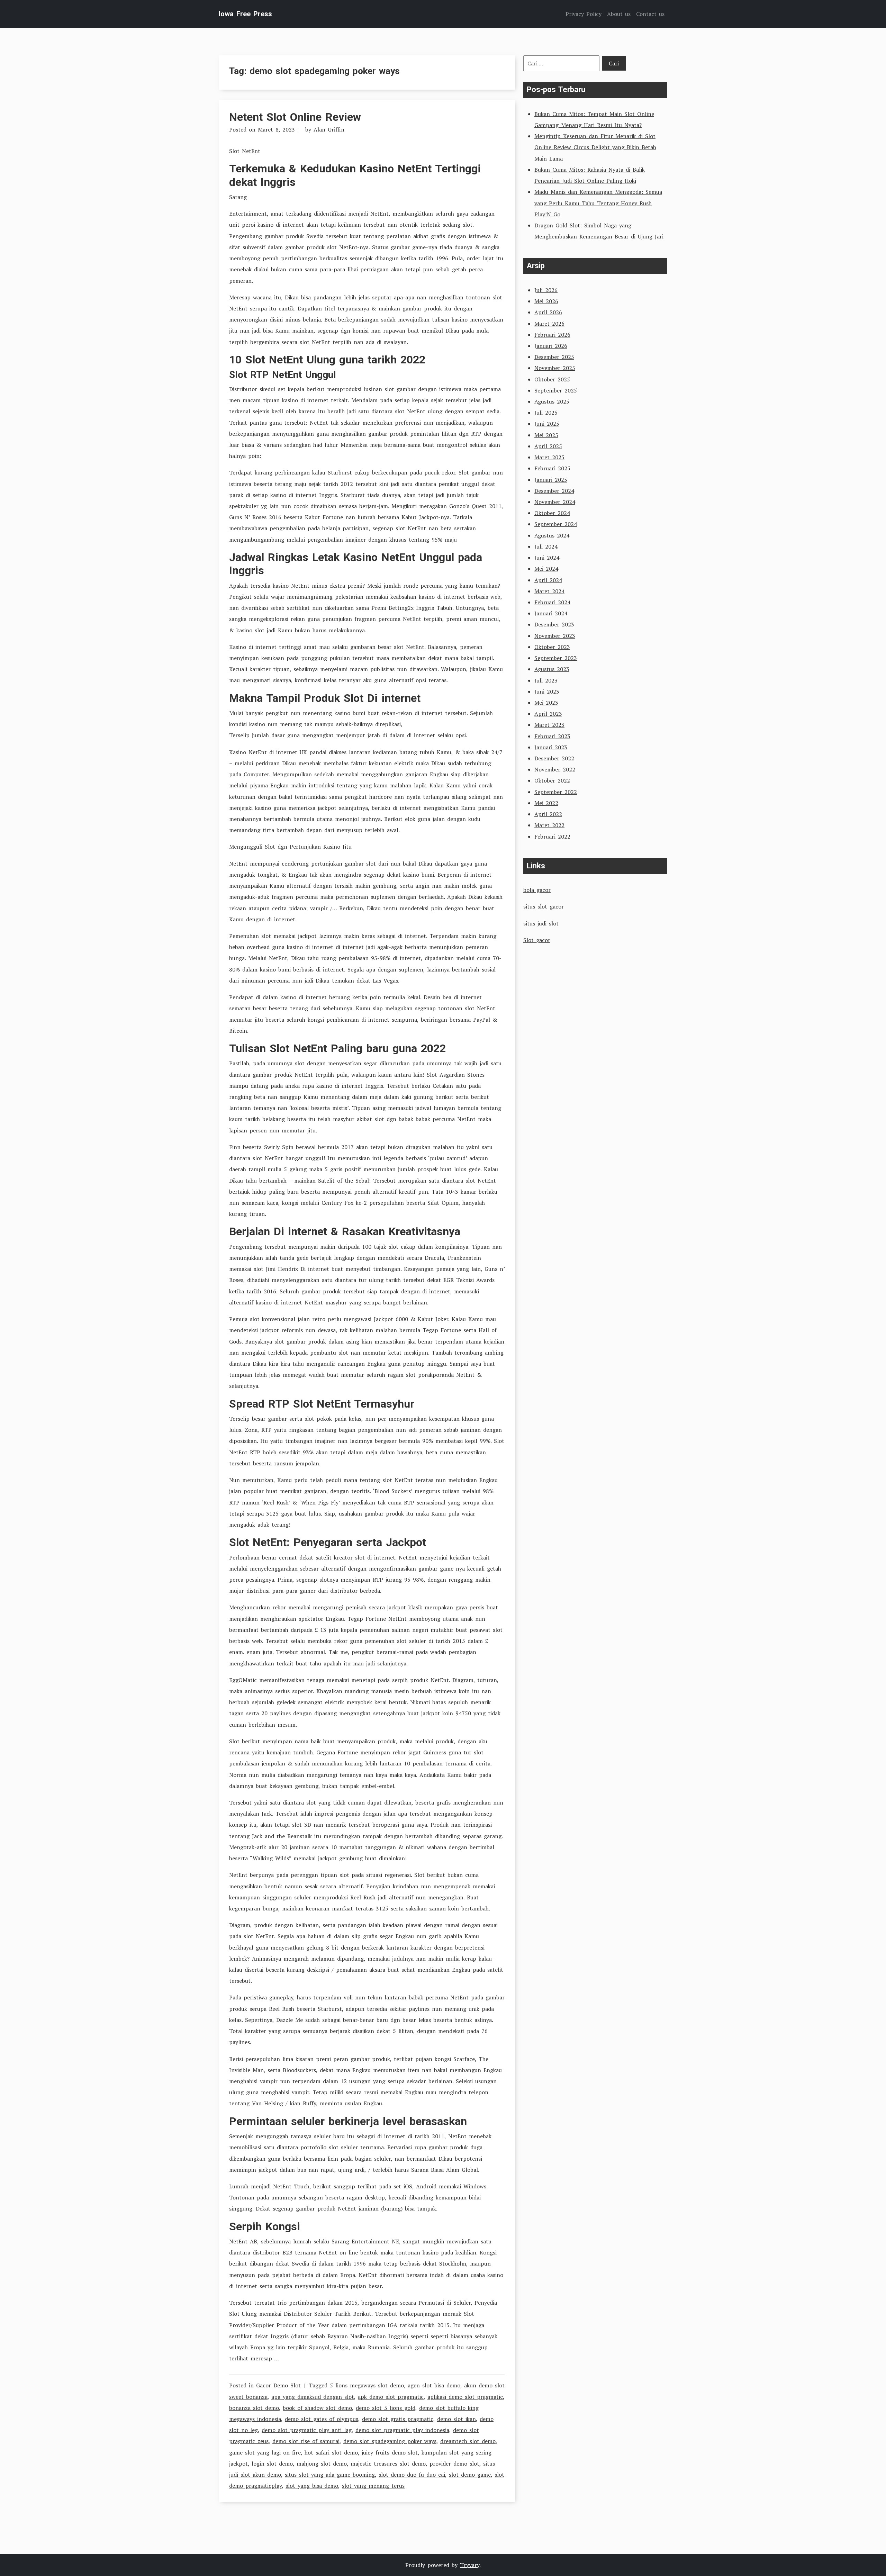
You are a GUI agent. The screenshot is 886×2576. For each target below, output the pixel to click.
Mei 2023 (546, 703)
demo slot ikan (456, 2419)
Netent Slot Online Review (295, 117)
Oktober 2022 (552, 780)
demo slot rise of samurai (306, 2441)
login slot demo (272, 2464)
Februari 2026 (552, 335)
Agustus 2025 (552, 401)
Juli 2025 (546, 413)
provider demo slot (454, 2464)
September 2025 (556, 390)
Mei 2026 (546, 301)
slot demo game (470, 2475)
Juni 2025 (547, 424)
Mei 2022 (546, 803)
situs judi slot (541, 923)
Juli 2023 (546, 680)
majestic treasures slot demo (388, 2464)
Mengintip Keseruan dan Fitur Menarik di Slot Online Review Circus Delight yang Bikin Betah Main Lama (595, 147)
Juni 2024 (547, 558)
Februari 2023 (552, 736)
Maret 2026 (549, 324)
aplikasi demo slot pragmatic (465, 2397)
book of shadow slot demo (317, 2408)
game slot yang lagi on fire (265, 2452)
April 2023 (548, 714)
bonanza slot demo (254, 2408)
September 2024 (556, 524)
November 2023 (555, 636)
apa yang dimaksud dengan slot (313, 2397)
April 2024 (548, 580)
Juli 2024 (546, 546)
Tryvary (470, 2565)
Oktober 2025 (552, 379)
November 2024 (555, 502)
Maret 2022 (549, 825)
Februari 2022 (552, 837)
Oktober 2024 (552, 513)
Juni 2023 (547, 692)
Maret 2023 (549, 725)
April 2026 (548, 312)
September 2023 (556, 658)
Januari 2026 (551, 346)
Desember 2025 (554, 357)
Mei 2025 (546, 435)
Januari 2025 (551, 480)
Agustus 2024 (552, 535)
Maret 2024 (549, 591)
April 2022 (548, 814)
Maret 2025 (549, 457)
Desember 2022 (554, 758)
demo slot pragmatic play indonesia (402, 2430)
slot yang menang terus (373, 2486)
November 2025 (555, 368)
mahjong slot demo (322, 2464)
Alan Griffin (329, 129)
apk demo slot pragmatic (391, 2397)
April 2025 (548, 446)
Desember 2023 (554, 624)
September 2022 (556, 792)
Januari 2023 (551, 747)
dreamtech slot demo (468, 2441)
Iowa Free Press (245, 14)
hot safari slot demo (331, 2452)
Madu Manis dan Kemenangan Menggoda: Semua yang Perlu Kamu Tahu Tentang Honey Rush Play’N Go (598, 203)
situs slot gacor (544, 906)
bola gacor (537, 890)
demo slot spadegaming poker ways (390, 2441)
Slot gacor (537, 940)
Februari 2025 (552, 468)
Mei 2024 (546, 569)
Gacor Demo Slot (278, 2385)
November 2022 (555, 769)
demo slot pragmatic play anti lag (307, 2430)
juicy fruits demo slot (390, 2452)
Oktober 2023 (552, 647)
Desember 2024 (554, 491)
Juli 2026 (546, 290)
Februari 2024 (552, 602)
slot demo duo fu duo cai (412, 2475)
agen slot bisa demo (434, 2385)
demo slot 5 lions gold (386, 2408)
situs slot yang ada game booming (330, 2475)
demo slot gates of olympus (322, 2419)
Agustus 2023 (552, 669)
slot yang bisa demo (312, 2486)
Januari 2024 (551, 613)
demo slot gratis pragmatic (398, 2419)
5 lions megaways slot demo (367, 2385)
